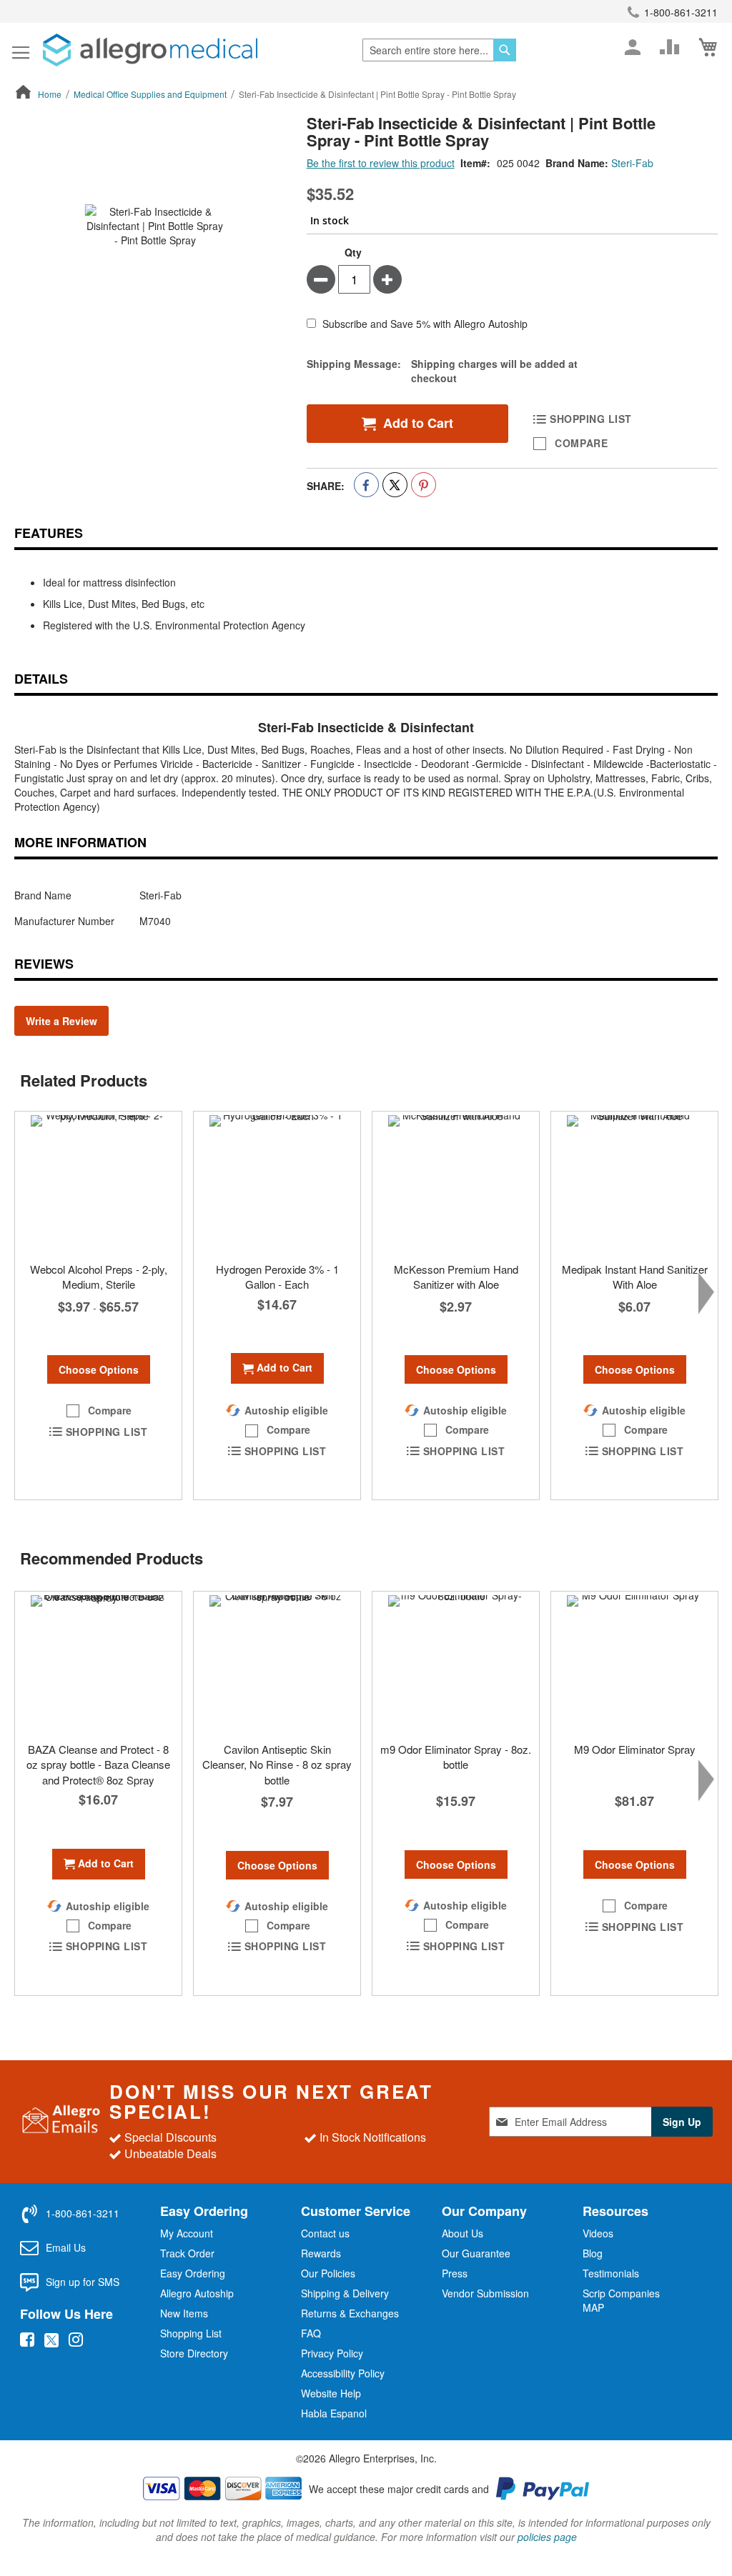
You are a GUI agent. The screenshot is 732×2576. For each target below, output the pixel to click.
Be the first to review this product (381, 163)
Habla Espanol (334, 2413)
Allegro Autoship (197, 2293)
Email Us (66, 2247)
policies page (547, 2537)
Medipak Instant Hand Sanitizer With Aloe (635, 1277)
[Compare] (670, 47)
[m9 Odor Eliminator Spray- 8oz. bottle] (456, 1663)
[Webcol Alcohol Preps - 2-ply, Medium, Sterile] (98, 1183)
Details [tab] (41, 679)
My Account (187, 2233)
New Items (184, 2313)
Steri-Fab (632, 163)
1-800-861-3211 (681, 12)
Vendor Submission (485, 2293)
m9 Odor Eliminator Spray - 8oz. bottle (456, 1757)
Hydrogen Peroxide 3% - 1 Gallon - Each (277, 1277)
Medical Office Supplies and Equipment (150, 94)
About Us (463, 2233)
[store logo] (150, 50)
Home (50, 94)
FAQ (311, 2333)
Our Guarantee (476, 2253)
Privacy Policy (332, 2353)
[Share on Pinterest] (424, 485)
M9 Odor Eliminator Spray (635, 1749)
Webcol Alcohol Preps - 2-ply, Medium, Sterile (99, 1277)
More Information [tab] (80, 842)
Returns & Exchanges (350, 2313)
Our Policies (328, 2273)
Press (455, 2273)
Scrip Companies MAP (621, 2300)
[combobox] (439, 50)
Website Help (331, 2393)
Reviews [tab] (44, 964)
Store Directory (194, 2353)
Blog (593, 2253)
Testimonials (611, 2273)
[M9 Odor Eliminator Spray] (634, 1663)
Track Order (187, 2253)
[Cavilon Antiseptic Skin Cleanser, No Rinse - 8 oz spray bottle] (277, 1663)
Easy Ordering (193, 2273)
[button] (99, 1411)
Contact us (325, 2233)
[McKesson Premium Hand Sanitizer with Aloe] (456, 1183)
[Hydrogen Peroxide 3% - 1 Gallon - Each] (277, 1183)
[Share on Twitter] (395, 485)
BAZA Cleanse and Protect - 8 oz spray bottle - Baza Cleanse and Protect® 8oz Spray (98, 1764)
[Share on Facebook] (366, 485)
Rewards (321, 2253)
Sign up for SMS (83, 2282)
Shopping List (191, 2333)
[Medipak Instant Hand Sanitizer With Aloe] (634, 1183)
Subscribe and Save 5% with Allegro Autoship (425, 324)
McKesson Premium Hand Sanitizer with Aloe (456, 1277)
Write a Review (61, 1021)
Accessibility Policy (343, 2373)
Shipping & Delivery (345, 2293)
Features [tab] (49, 533)
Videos (598, 2233)
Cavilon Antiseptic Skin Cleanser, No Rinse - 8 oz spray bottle (277, 1764)
